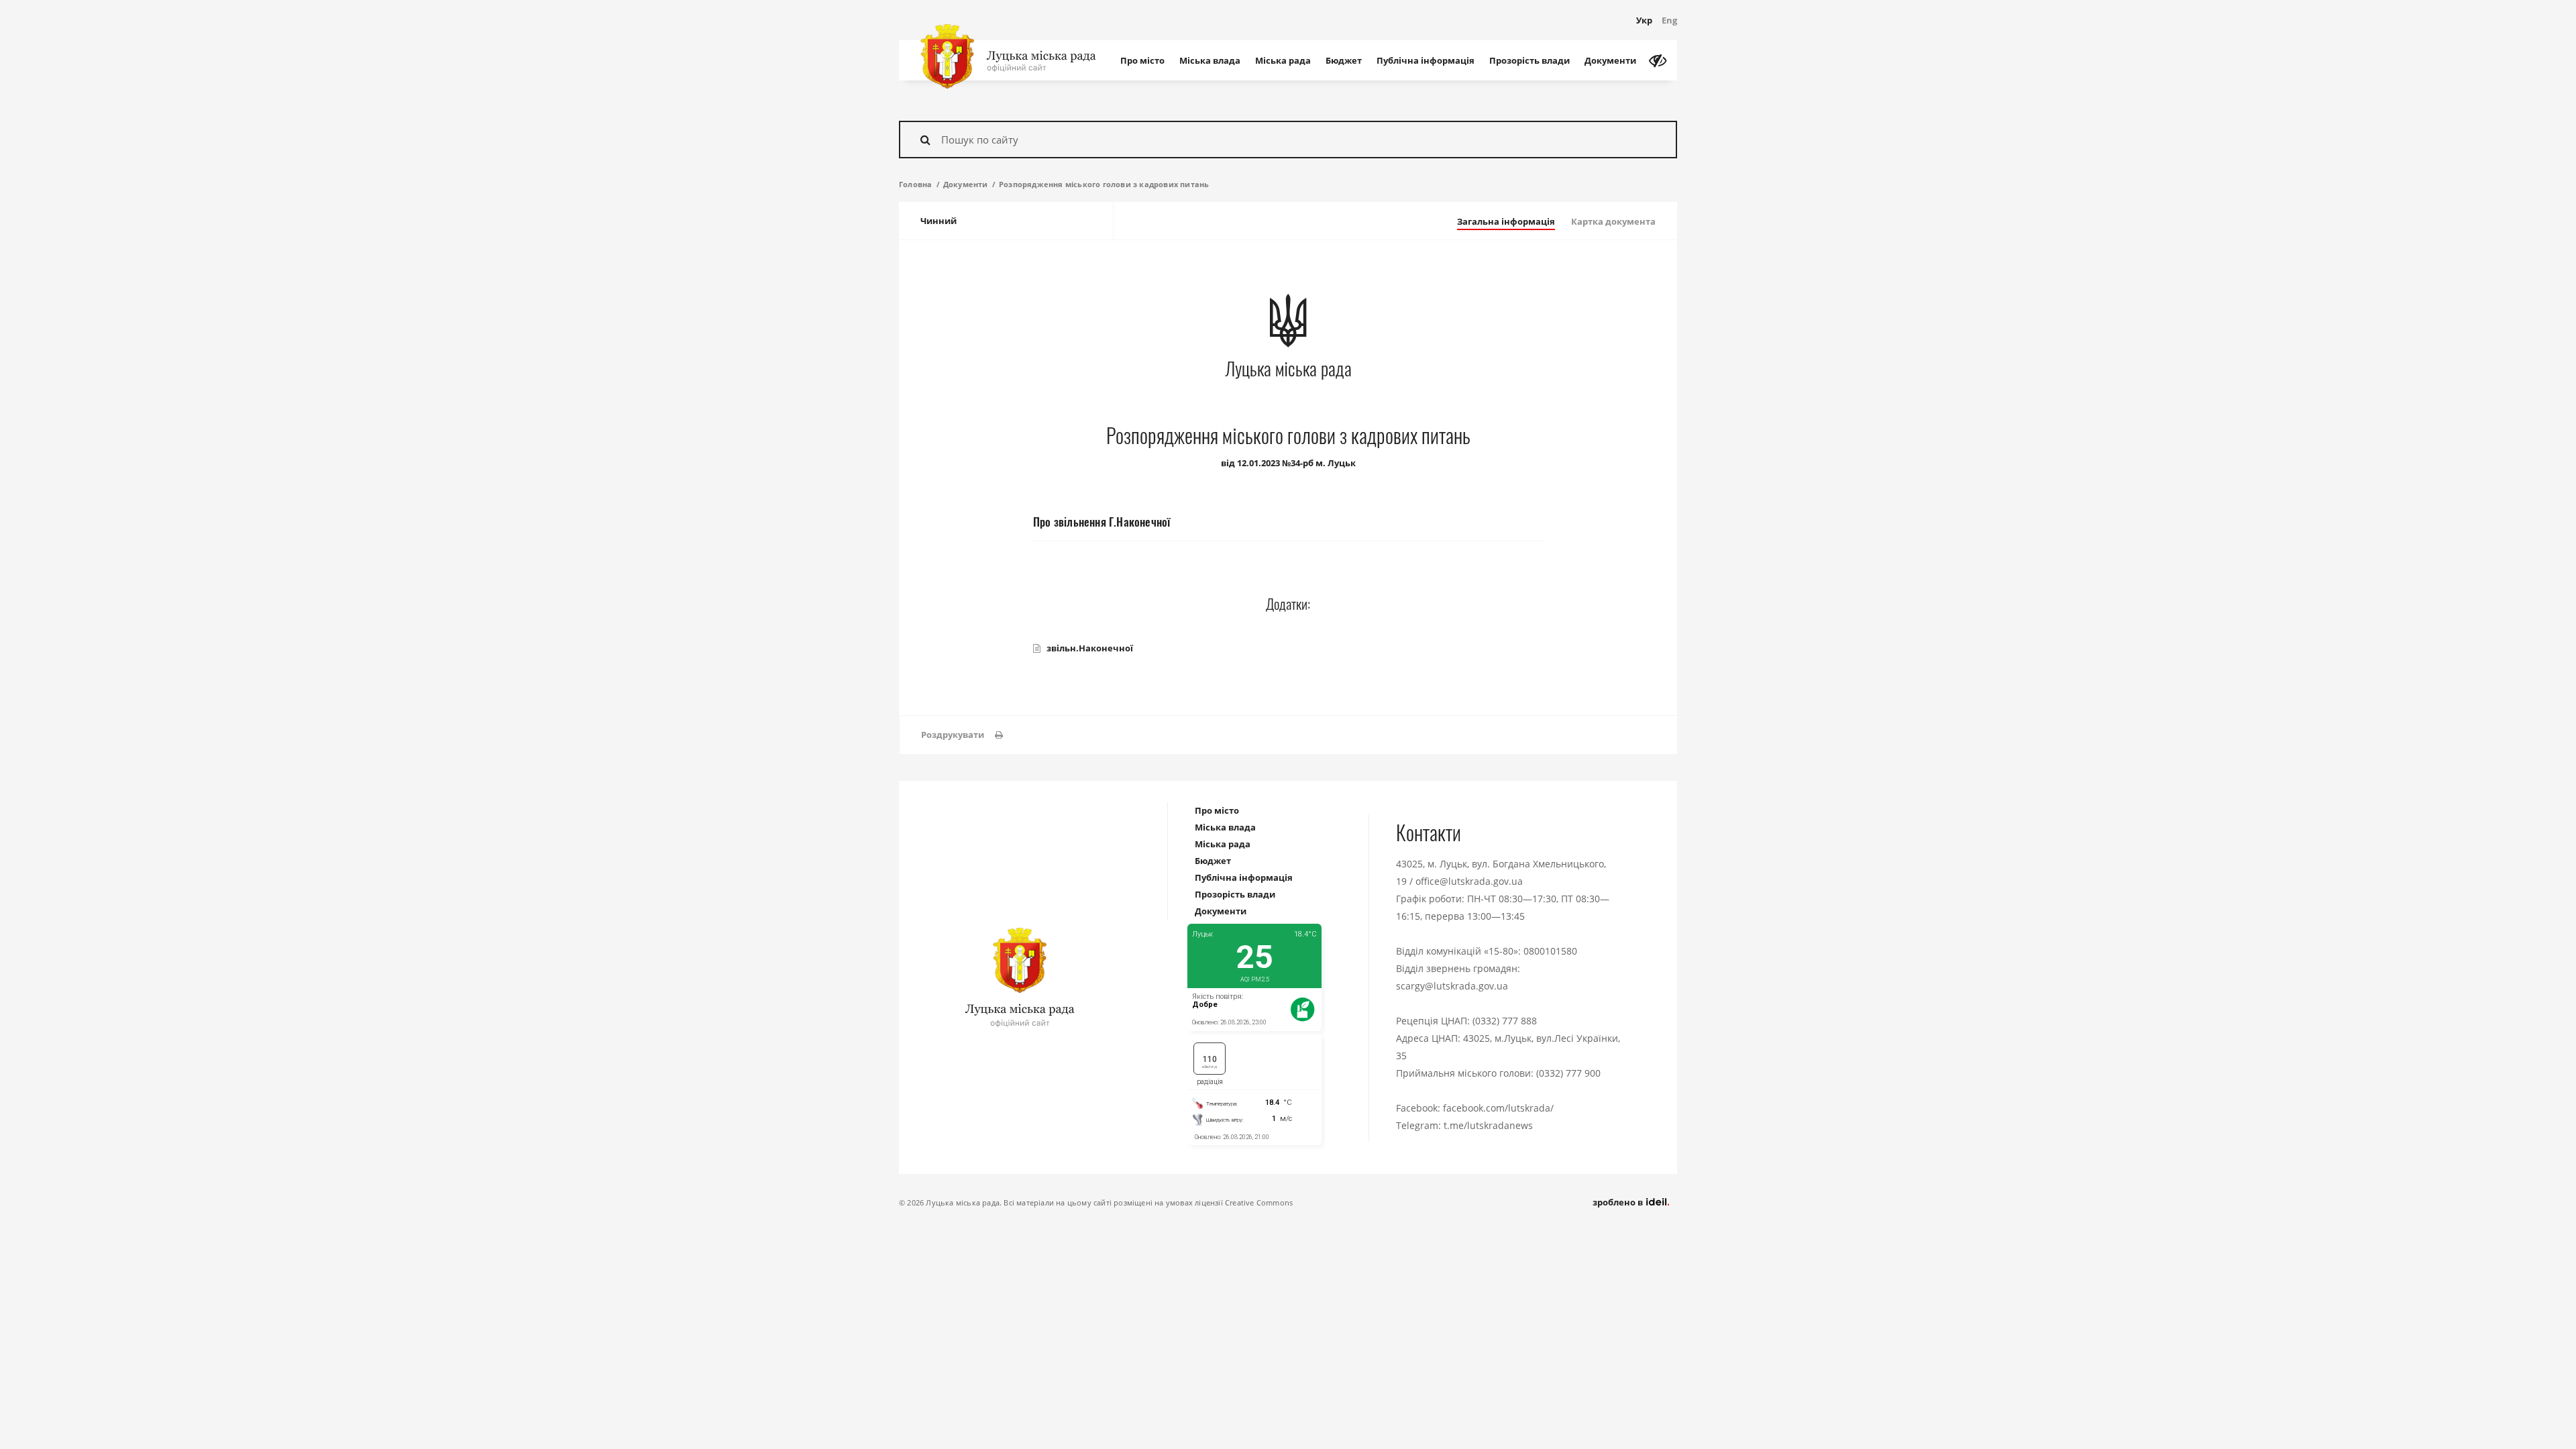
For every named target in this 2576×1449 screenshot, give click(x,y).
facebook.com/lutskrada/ (1498, 1108)
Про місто (1142, 60)
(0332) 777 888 (1505, 1021)
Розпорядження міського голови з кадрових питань (1104, 184)
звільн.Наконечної (1090, 648)
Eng (1669, 20)
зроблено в (1619, 1202)
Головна (915, 184)
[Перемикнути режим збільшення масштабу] (1658, 60)
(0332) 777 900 (1568, 1073)
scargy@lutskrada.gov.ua (1452, 986)
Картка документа (1613, 221)
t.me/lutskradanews (1488, 1125)
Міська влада (1210, 60)
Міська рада (1283, 60)
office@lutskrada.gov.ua (1469, 881)
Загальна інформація (1506, 221)
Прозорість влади (1529, 60)
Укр (1644, 20)
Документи (1610, 60)
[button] (962, 735)
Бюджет (1344, 60)
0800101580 (1550, 951)
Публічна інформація (1426, 60)
